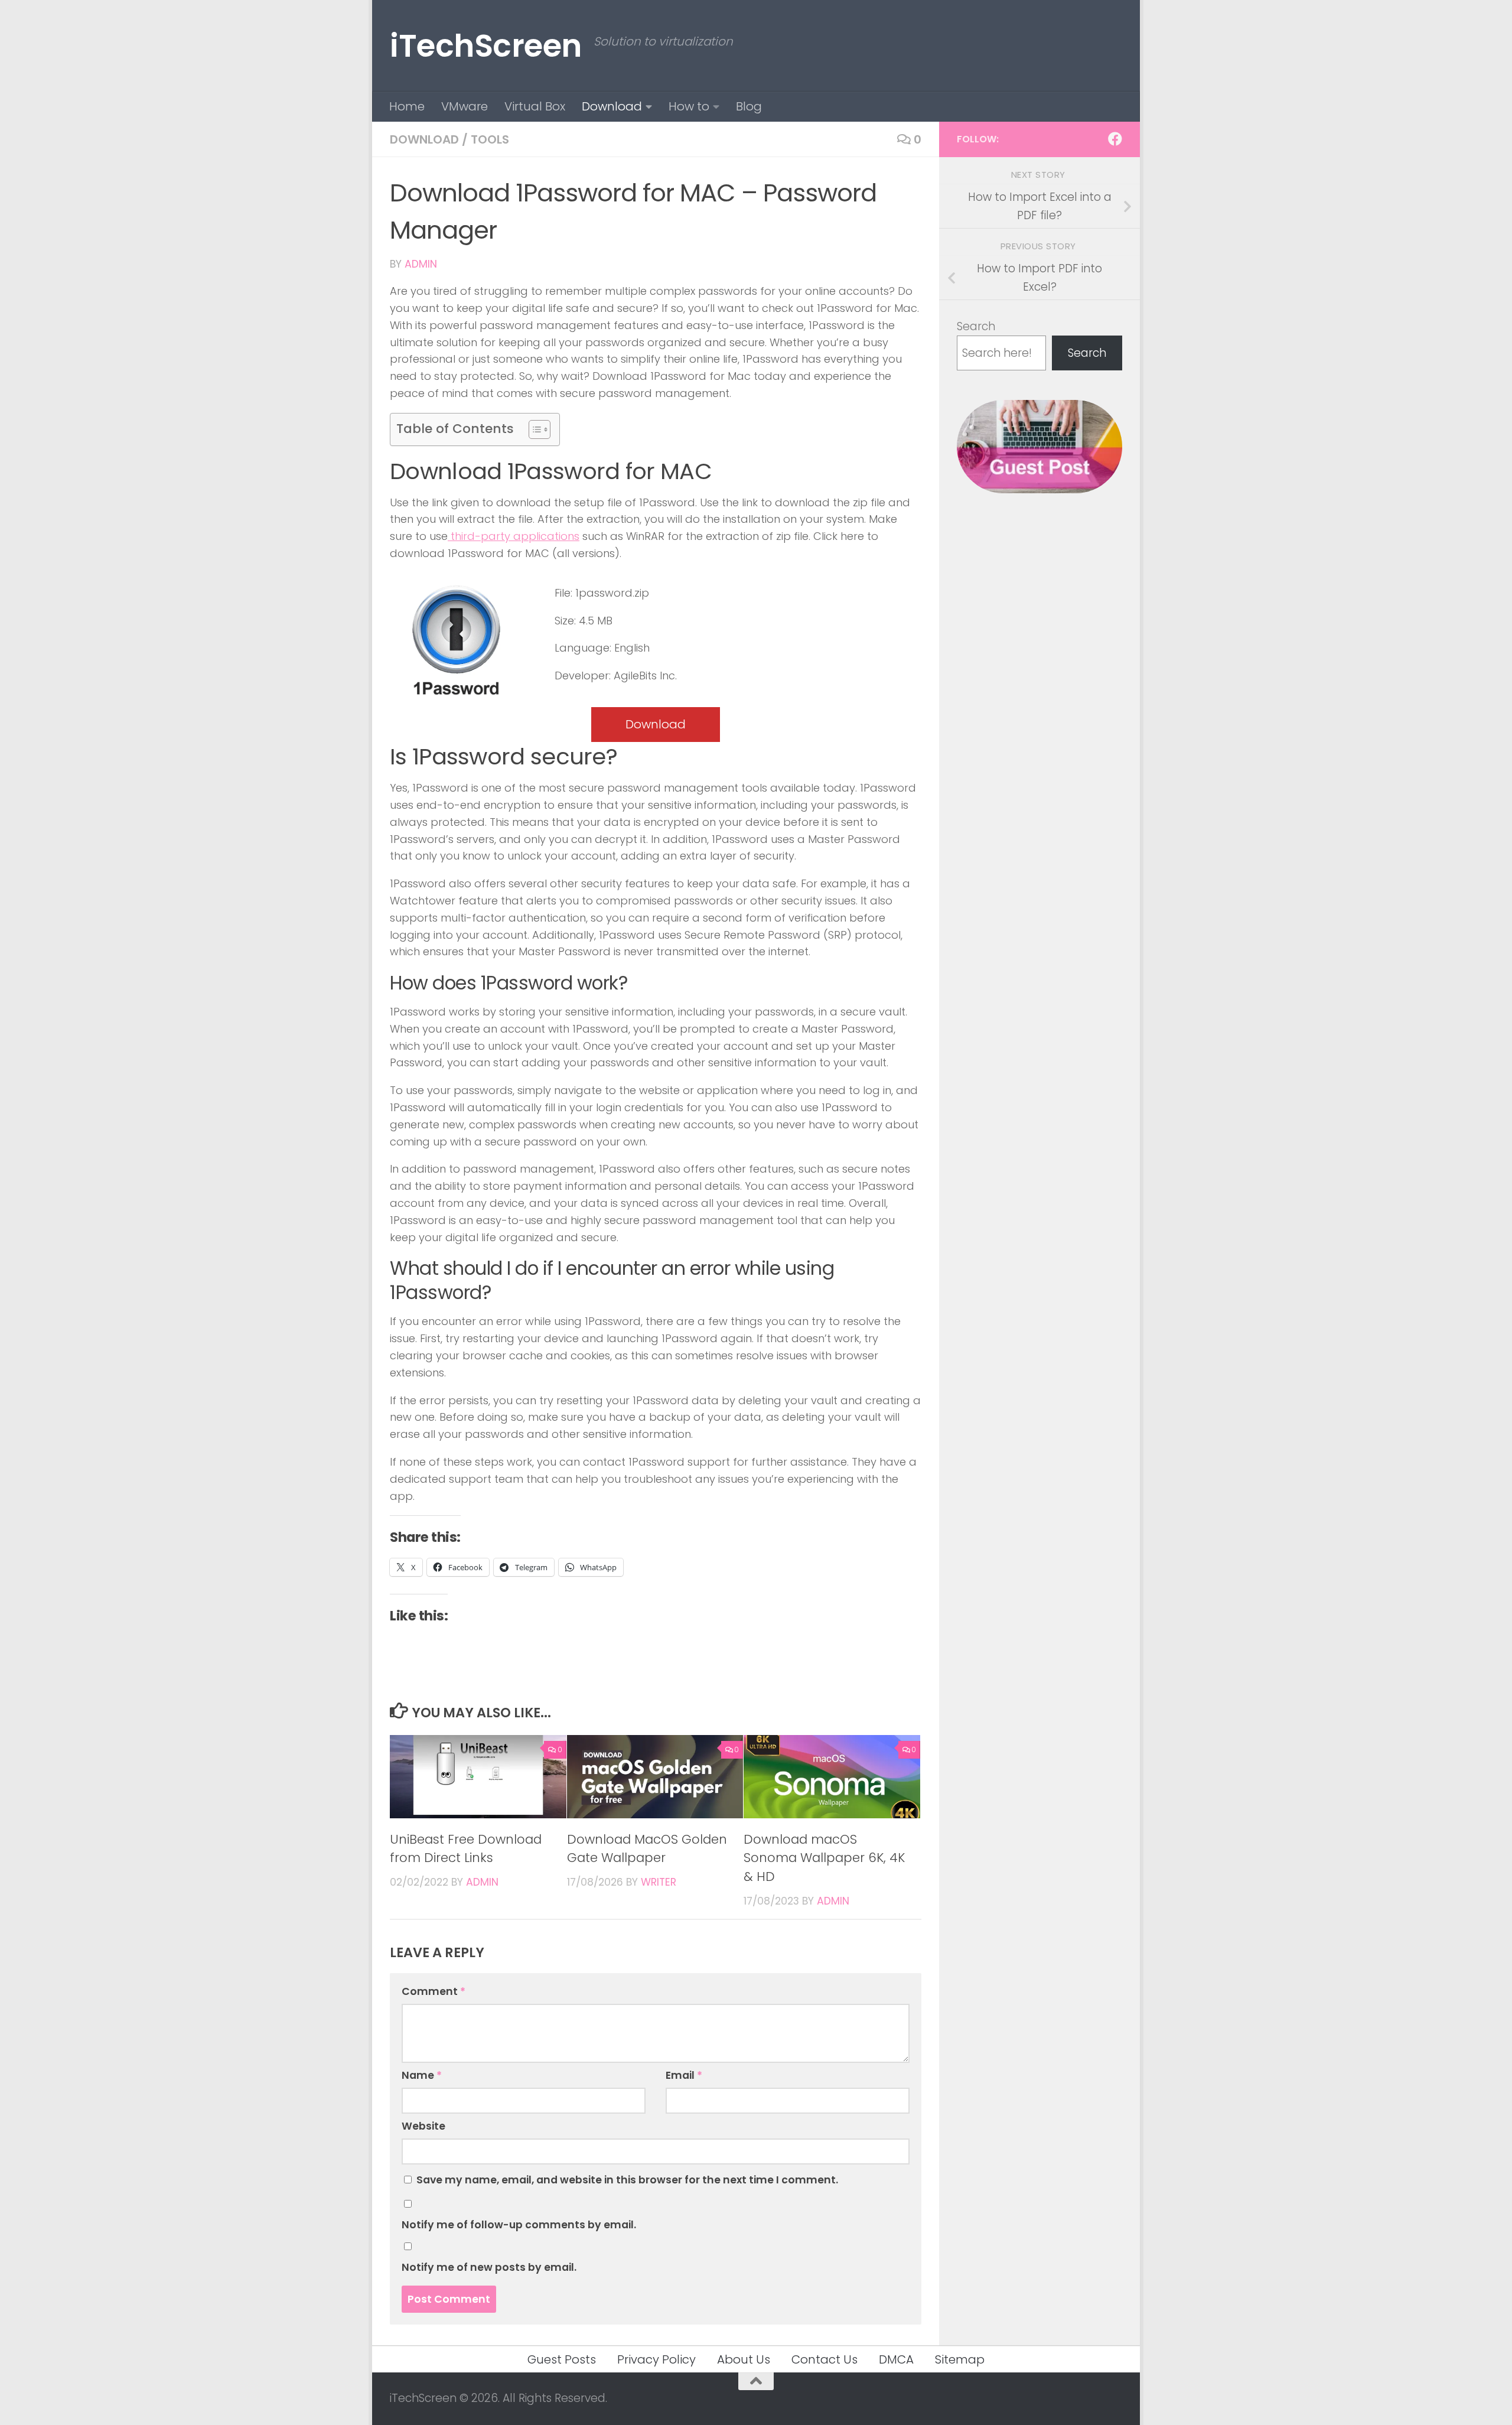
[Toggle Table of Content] (534, 429)
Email (684, 2075)
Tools (490, 139)
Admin (421, 264)
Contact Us (825, 2359)
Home (407, 106)
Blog (749, 106)
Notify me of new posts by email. (489, 2267)
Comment (434, 1991)
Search (976, 326)
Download (612, 106)
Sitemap (960, 2359)
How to (689, 106)
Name (422, 2075)
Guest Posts (562, 2359)
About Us (744, 2359)
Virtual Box (535, 106)
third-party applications (514, 536)
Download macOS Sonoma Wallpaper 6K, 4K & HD (824, 1858)
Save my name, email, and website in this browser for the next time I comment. (627, 2180)
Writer (659, 1882)
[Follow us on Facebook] (1115, 139)
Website (423, 2126)
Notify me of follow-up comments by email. (519, 2225)
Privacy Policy (656, 2359)
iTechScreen (486, 46)
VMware (465, 106)
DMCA (896, 2359)
